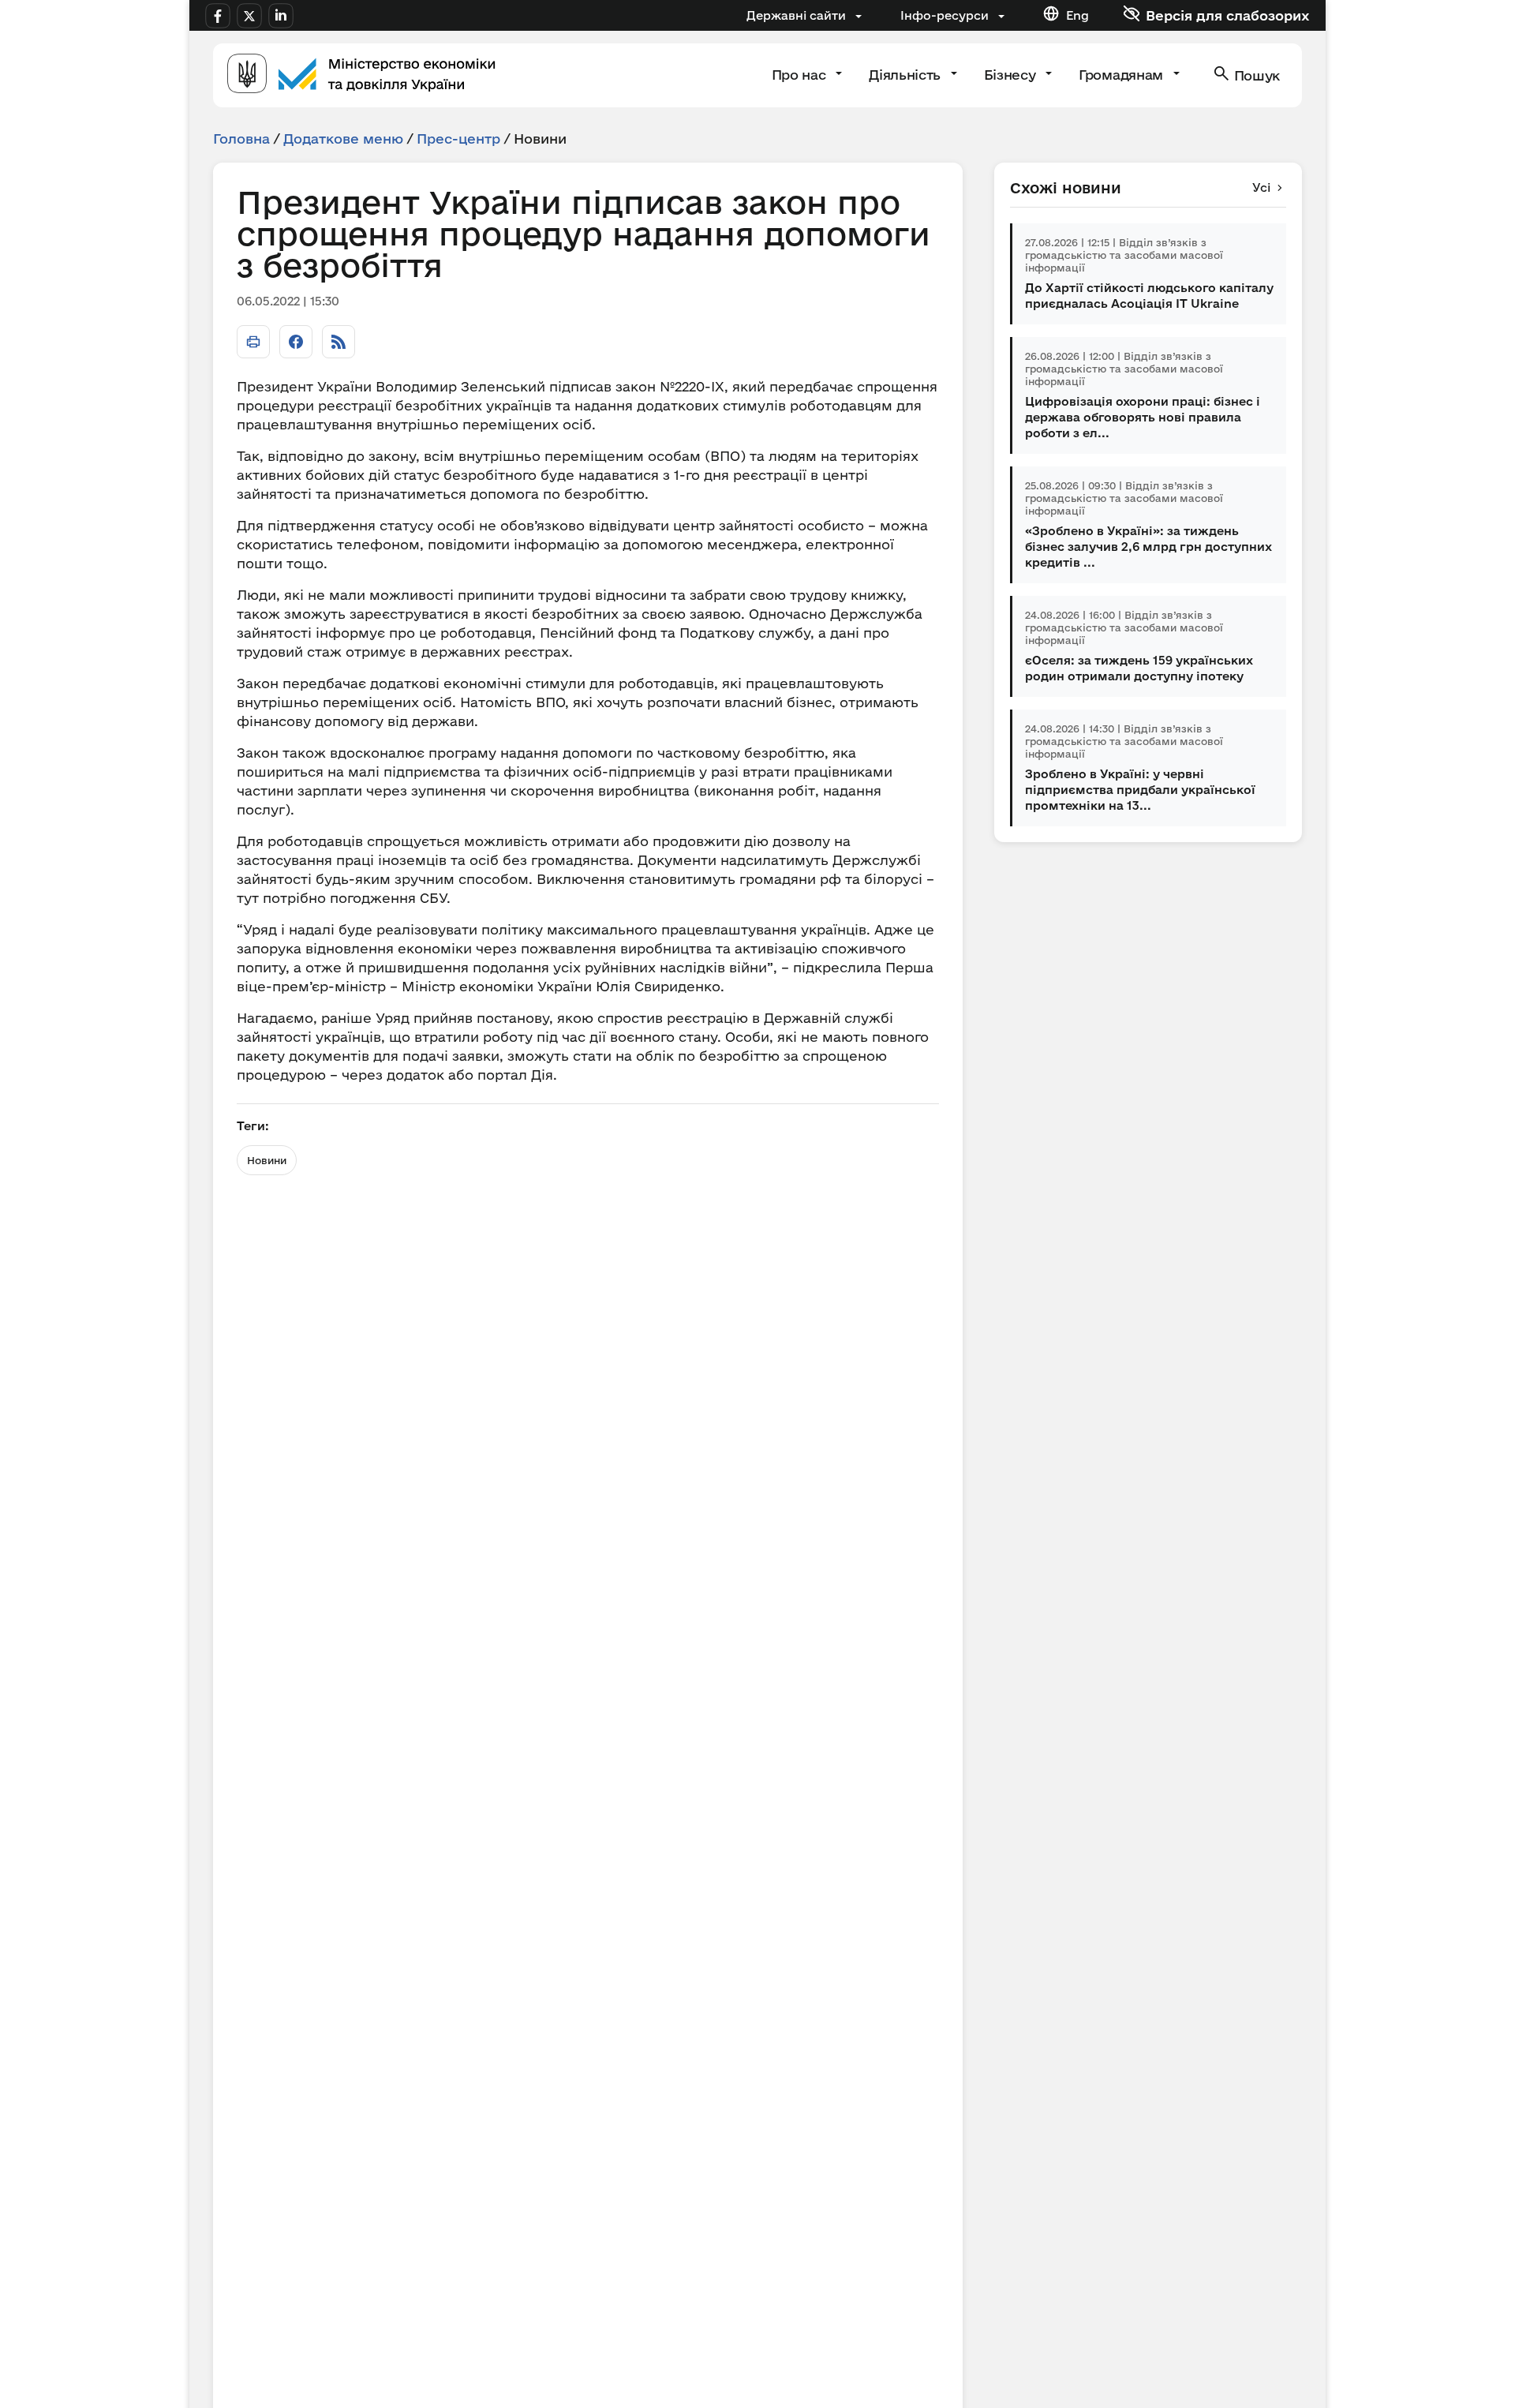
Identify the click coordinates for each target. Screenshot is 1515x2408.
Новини (267, 1160)
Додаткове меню (343, 139)
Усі (1261, 187)
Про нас (801, 75)
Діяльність (906, 75)
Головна (241, 139)
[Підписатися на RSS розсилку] (339, 342)
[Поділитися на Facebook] (296, 342)
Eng (1077, 15)
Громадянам (1122, 75)
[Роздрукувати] (253, 342)
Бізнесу (1012, 75)
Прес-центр (458, 139)
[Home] (361, 75)
